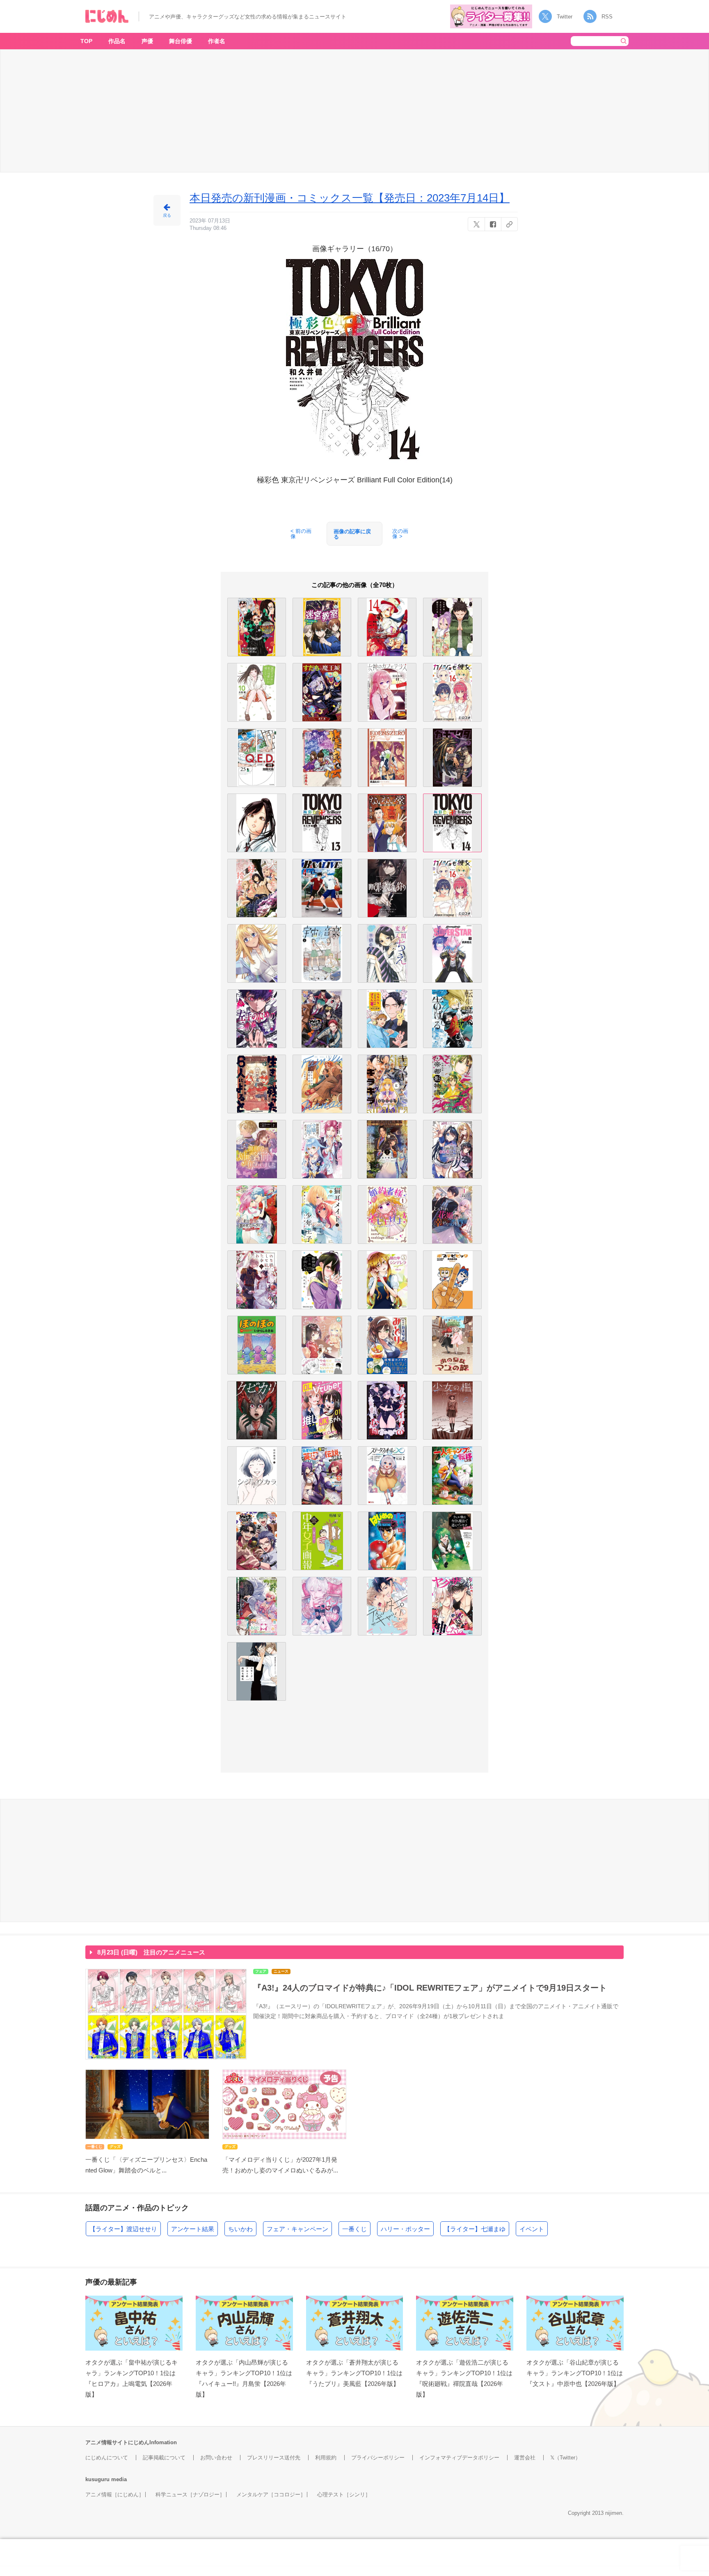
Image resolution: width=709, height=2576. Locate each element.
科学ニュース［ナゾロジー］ (190, 2495)
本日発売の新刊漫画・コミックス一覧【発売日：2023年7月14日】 (350, 198)
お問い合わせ (216, 2458)
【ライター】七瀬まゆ (475, 2229)
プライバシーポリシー (378, 2458)
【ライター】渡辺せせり (123, 2229)
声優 (147, 41)
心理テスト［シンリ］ (344, 2495)
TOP (86, 41)
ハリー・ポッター (405, 2229)
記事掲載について (164, 2458)
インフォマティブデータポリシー (459, 2458)
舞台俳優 (181, 41)
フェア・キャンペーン (297, 2229)
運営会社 (525, 2458)
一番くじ (354, 2229)
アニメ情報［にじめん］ (115, 2495)
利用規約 (326, 2458)
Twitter (565, 17)
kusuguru (97, 2479)
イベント (532, 2229)
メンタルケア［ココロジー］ (271, 2495)
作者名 (217, 41)
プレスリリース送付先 (274, 2458)
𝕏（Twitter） (565, 2458)
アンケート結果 (193, 2229)
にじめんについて (107, 2458)
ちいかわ (240, 2229)
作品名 (117, 41)
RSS (607, 17)
